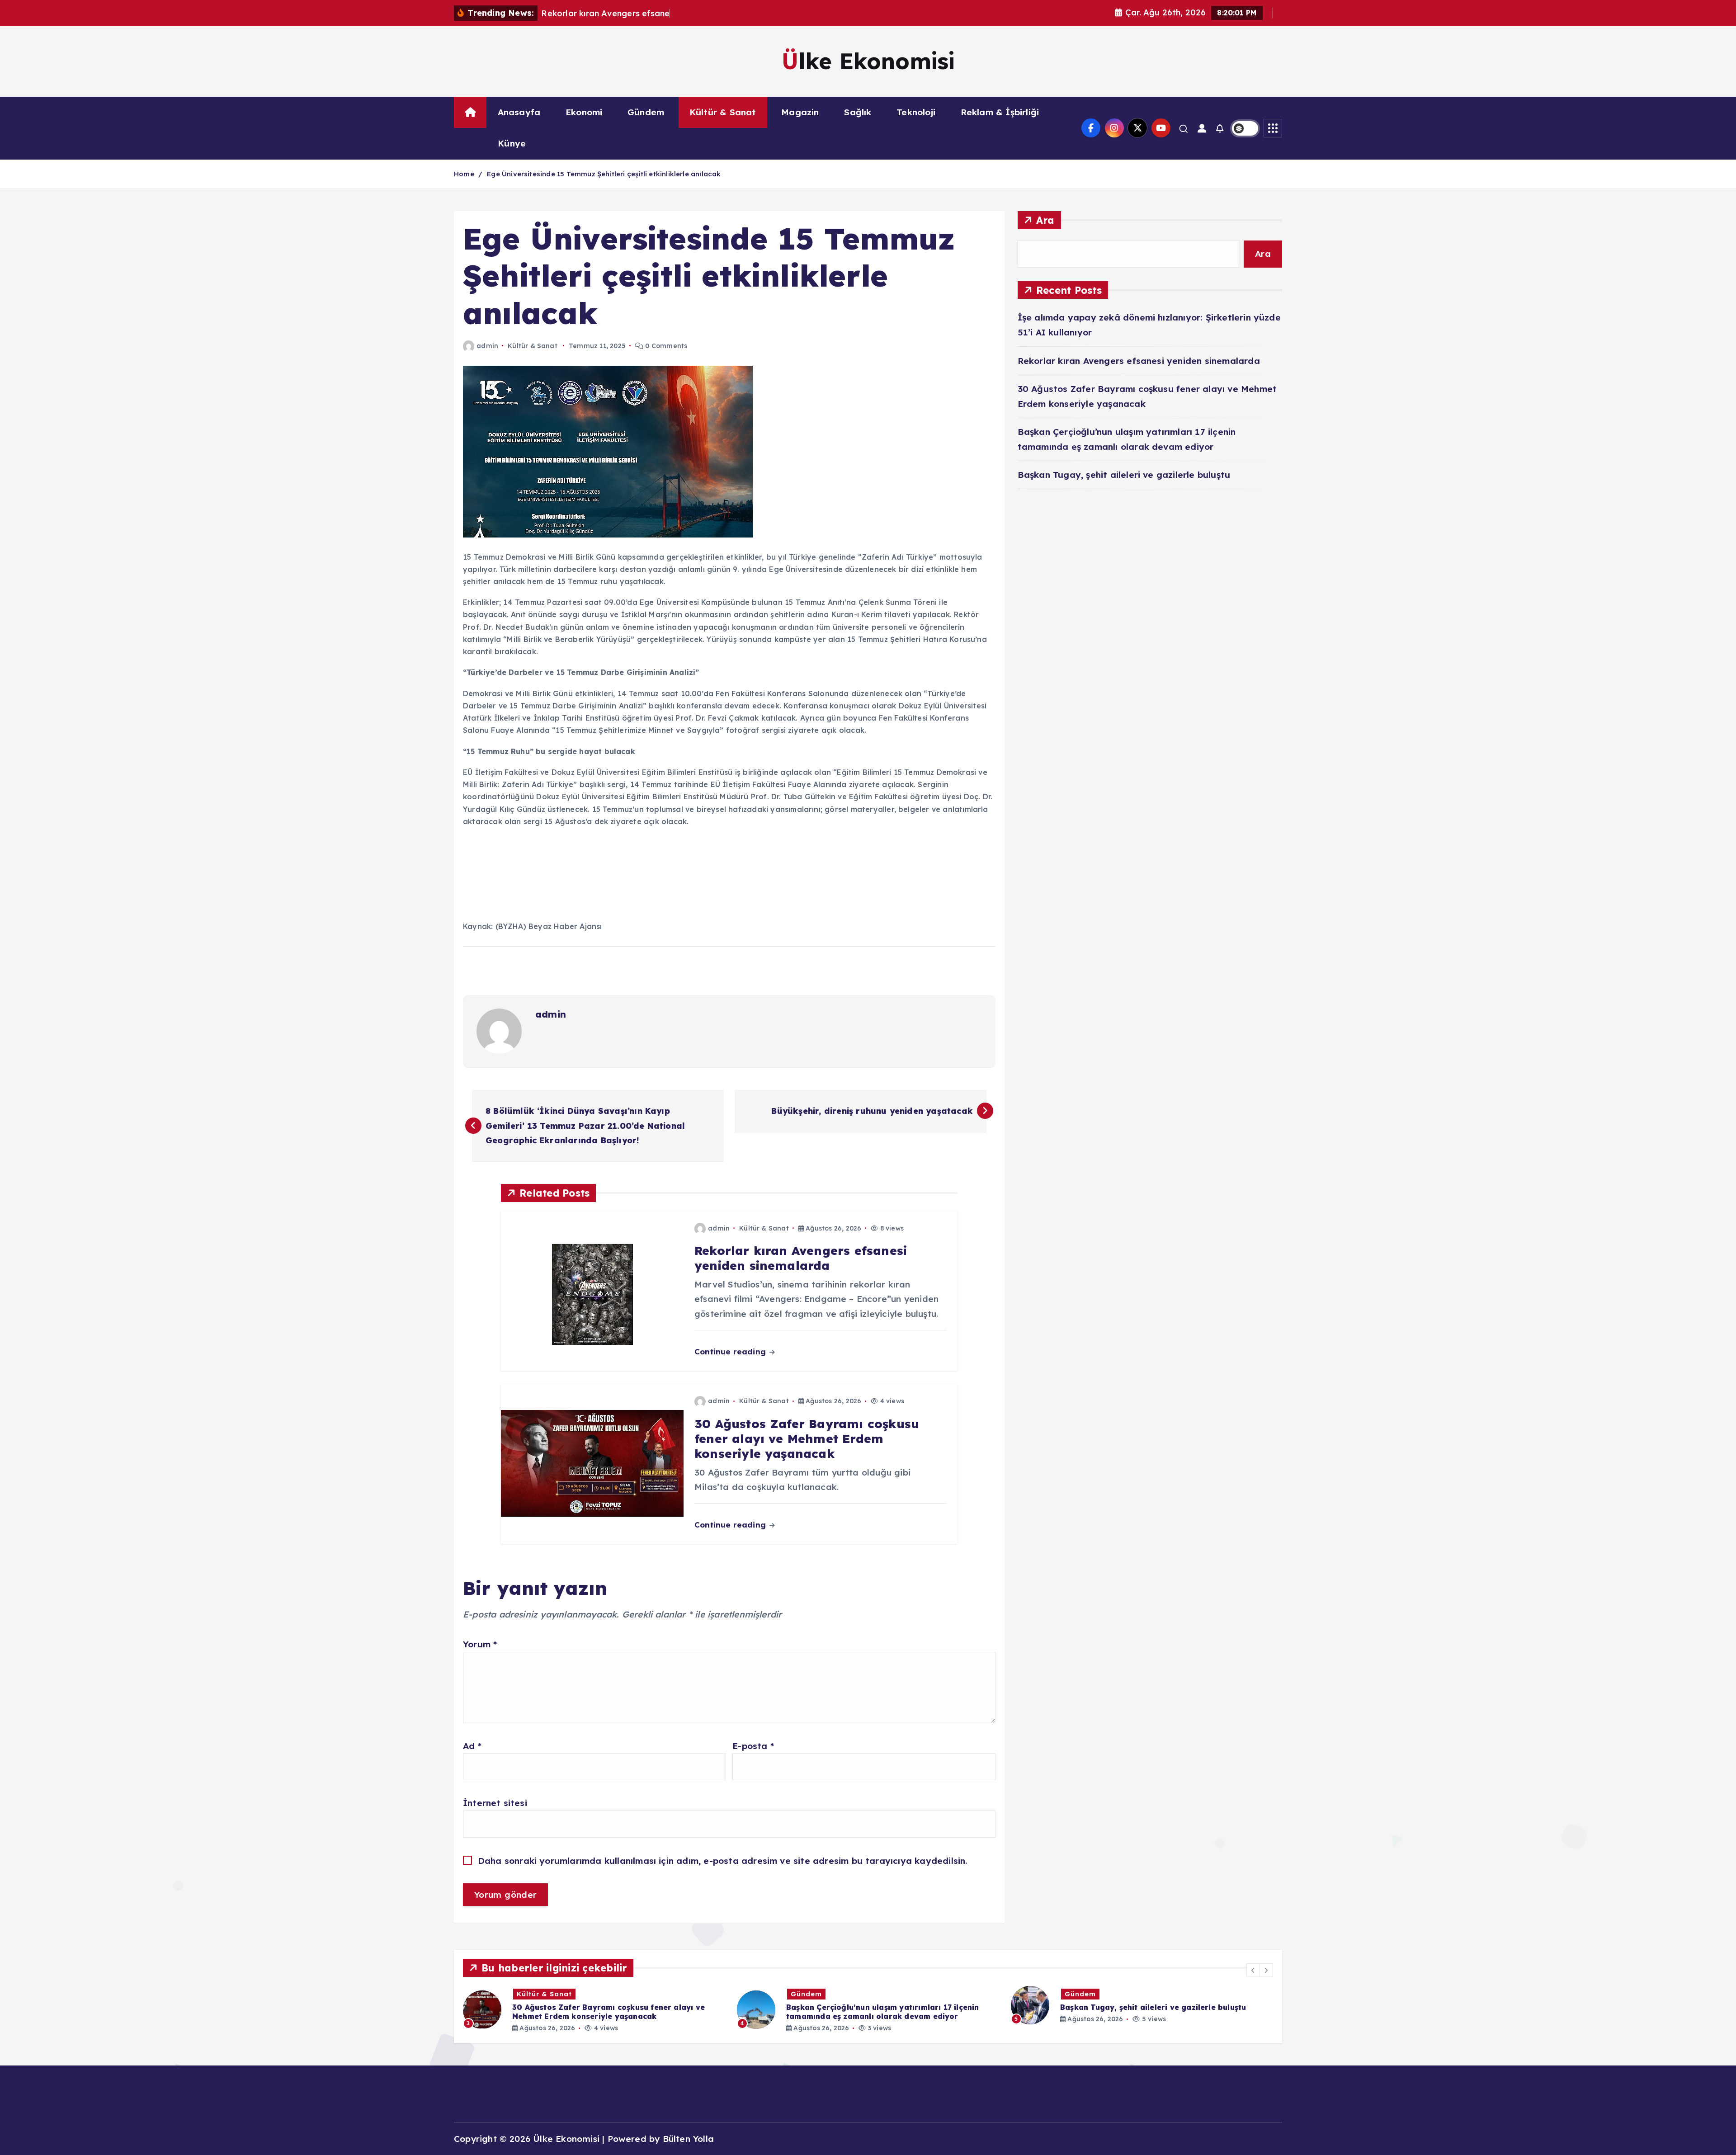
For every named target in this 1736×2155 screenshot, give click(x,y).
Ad (472, 1746)
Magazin (800, 112)
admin (487, 346)
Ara (1045, 220)
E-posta (753, 1746)
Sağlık (858, 112)
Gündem (646, 112)
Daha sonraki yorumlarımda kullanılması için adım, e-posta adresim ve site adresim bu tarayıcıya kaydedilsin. (723, 1861)
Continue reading (731, 1351)
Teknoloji (916, 112)
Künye (512, 143)
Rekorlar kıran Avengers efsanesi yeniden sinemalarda (1139, 361)
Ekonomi (584, 112)
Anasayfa (519, 112)
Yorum (480, 1644)
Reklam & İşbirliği (1000, 112)
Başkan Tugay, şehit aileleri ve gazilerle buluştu (1124, 475)
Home (464, 174)
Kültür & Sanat (723, 112)
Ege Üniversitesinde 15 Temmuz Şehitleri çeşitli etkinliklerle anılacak (604, 174)
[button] (1253, 1970)
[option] (594, 2010)
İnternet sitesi (495, 1803)
